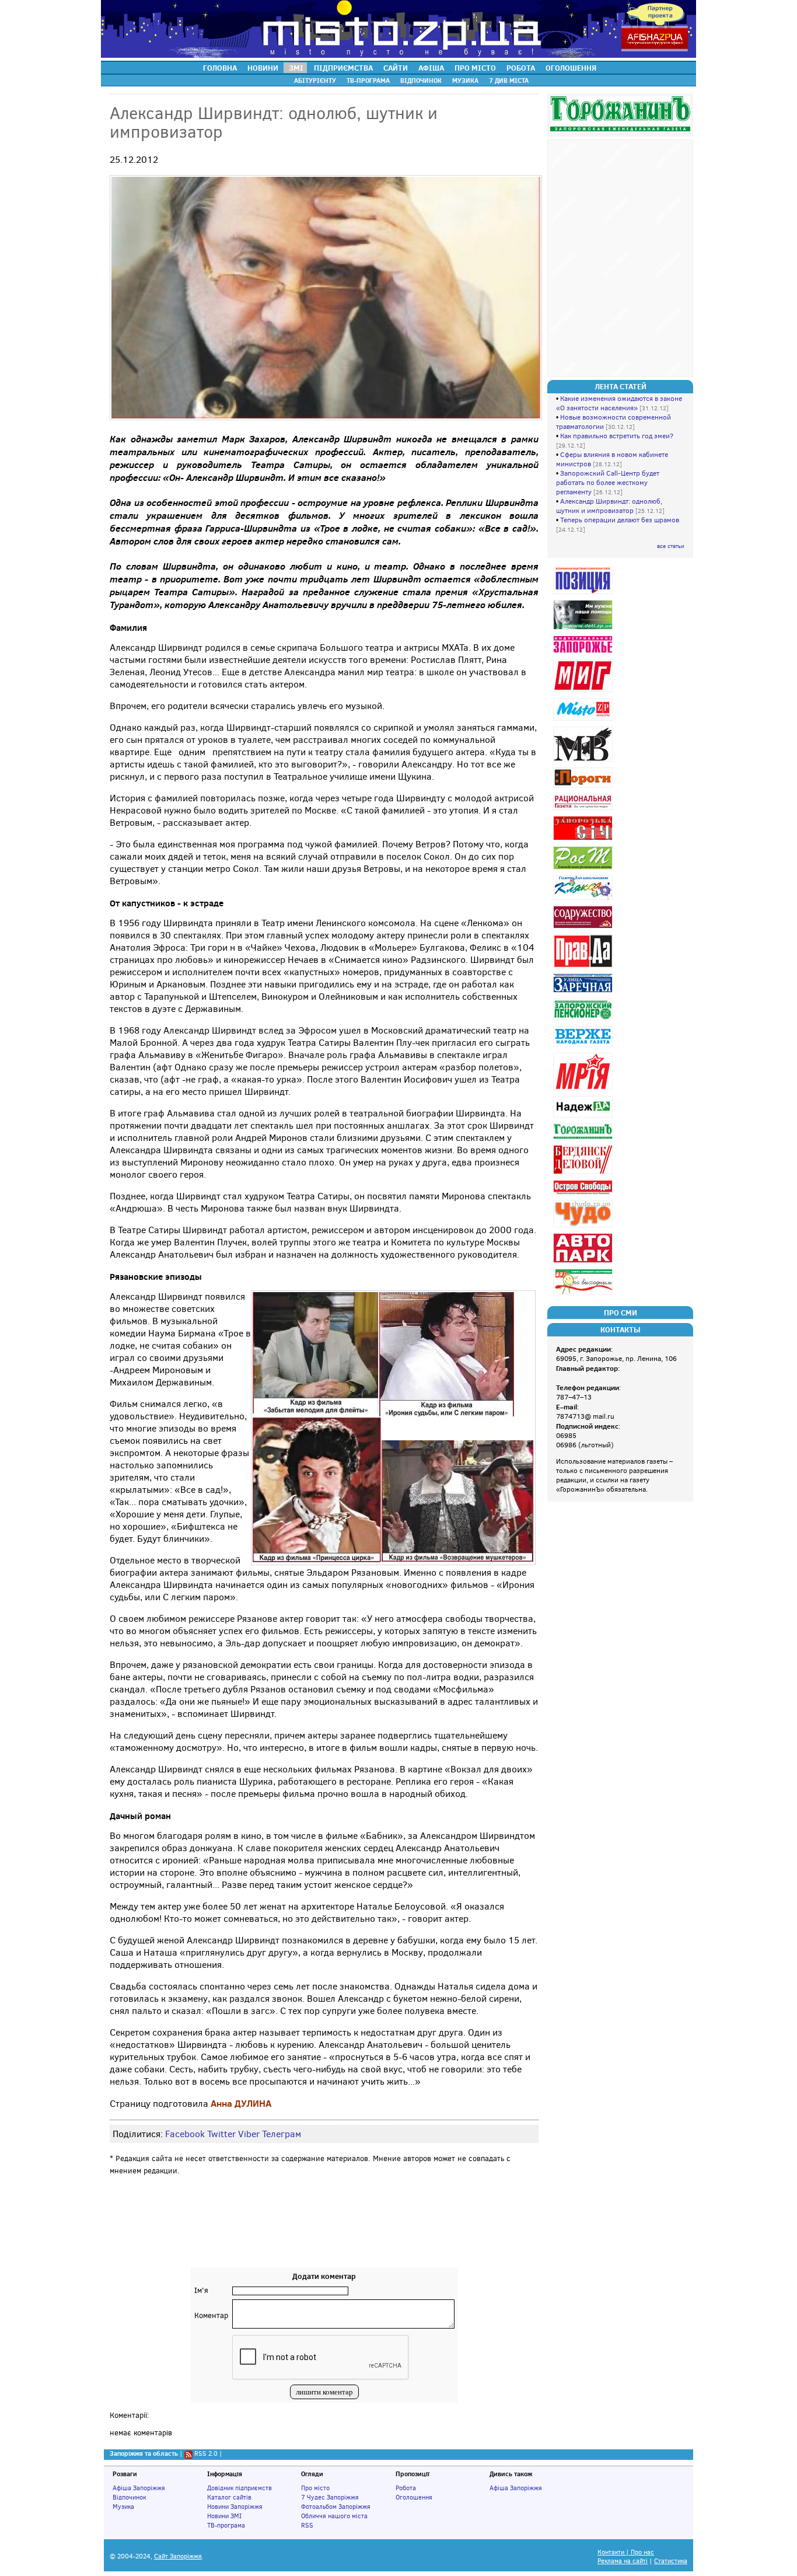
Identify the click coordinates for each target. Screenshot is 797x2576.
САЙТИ (396, 68)
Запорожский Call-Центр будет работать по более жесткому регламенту (608, 483)
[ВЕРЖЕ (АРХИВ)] (584, 1047)
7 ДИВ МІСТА (509, 81)
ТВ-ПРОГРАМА (368, 81)
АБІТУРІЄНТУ (315, 81)
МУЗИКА (465, 81)
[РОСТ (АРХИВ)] (584, 869)
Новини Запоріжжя (235, 2507)
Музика (123, 2507)
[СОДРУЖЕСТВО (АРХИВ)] (584, 928)
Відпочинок (129, 2497)
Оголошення (414, 2497)
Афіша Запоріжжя (139, 2488)
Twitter (221, 2134)
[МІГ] (584, 692)
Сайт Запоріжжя (178, 2556)
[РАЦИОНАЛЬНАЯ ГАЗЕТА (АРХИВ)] (584, 810)
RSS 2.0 (206, 2453)
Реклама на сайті (623, 2561)
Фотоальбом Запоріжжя (336, 2507)
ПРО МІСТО (475, 68)
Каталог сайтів (229, 2497)
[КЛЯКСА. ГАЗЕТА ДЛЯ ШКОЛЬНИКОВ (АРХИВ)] (584, 900)
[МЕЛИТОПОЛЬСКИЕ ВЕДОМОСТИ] (584, 761)
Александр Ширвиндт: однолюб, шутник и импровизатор (609, 506)
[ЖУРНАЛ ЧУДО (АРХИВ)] (584, 1227)
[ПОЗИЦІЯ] (584, 594)
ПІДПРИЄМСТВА (343, 68)
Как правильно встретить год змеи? (617, 436)
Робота (406, 2488)
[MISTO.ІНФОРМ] (584, 720)
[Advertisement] (324, 2232)
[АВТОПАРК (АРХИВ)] (584, 1263)
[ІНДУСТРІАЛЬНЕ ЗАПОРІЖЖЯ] (584, 653)
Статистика (671, 2561)
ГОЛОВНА (220, 68)
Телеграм (282, 2134)
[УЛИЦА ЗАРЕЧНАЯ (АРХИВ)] (584, 992)
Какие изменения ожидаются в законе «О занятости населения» (619, 403)
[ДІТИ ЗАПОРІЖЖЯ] (584, 629)
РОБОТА (521, 68)
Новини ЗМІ (224, 2516)
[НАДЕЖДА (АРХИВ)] (584, 1117)
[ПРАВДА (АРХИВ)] (584, 967)
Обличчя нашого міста (334, 2516)
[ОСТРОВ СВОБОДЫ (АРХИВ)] (584, 1194)
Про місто (315, 2488)
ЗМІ (296, 68)
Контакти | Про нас (626, 2552)
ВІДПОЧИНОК (421, 81)
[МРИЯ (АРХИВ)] (584, 1090)
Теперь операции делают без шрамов (620, 520)
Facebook (185, 2134)
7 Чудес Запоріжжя (330, 2497)
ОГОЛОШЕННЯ (571, 68)
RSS (307, 2525)
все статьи (671, 546)
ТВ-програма (226, 2525)
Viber (249, 2134)
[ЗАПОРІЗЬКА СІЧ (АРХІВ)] (584, 840)
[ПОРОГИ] (584, 788)
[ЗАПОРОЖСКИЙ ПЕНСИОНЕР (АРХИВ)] (584, 1020)
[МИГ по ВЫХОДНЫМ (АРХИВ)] (584, 1294)
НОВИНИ (263, 68)
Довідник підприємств (240, 2488)
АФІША (431, 68)
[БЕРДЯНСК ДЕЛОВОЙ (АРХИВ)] (584, 1174)
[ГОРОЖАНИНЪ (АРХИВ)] (584, 1139)
